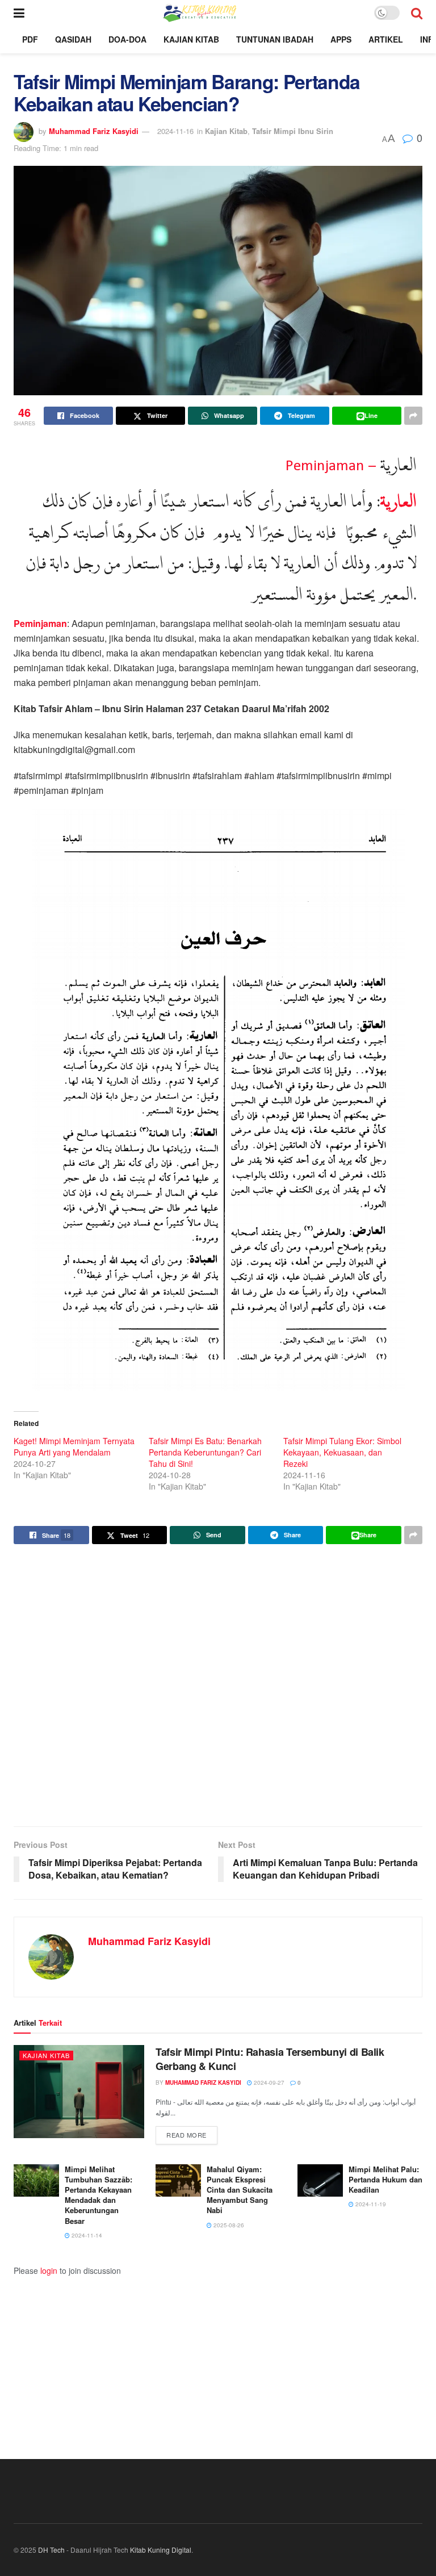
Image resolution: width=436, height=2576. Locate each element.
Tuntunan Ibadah (275, 39)
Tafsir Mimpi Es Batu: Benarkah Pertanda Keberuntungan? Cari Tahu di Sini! (205, 1452)
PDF (30, 39)
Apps (341, 39)
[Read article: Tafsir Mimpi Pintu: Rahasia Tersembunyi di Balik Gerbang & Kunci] (79, 2092)
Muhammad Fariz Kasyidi (94, 131)
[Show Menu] (19, 12)
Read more (192, 2134)
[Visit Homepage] (199, 12)
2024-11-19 (370, 2204)
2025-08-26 (228, 2225)
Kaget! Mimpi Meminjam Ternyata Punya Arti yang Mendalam (74, 1446)
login (49, 2270)
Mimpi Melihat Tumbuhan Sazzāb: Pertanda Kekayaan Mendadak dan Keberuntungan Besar (98, 2195)
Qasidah (73, 39)
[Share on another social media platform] (413, 416)
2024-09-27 (268, 2082)
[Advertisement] (218, 1687)
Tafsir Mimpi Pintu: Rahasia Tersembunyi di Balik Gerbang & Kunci (270, 2059)
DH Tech (51, 2550)
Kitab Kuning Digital (161, 2550)
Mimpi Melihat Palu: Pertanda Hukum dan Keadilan (385, 2179)
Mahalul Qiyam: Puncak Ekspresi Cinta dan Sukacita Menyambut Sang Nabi (240, 2190)
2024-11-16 (175, 131)
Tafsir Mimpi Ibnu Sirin (293, 131)
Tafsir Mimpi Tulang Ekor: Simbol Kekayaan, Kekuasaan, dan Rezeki (342, 1452)
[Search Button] (417, 12)
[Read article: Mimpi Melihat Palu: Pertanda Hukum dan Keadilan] (320, 2180)
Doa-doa (127, 39)
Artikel (386, 39)
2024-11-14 (86, 2235)
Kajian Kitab (191, 39)
